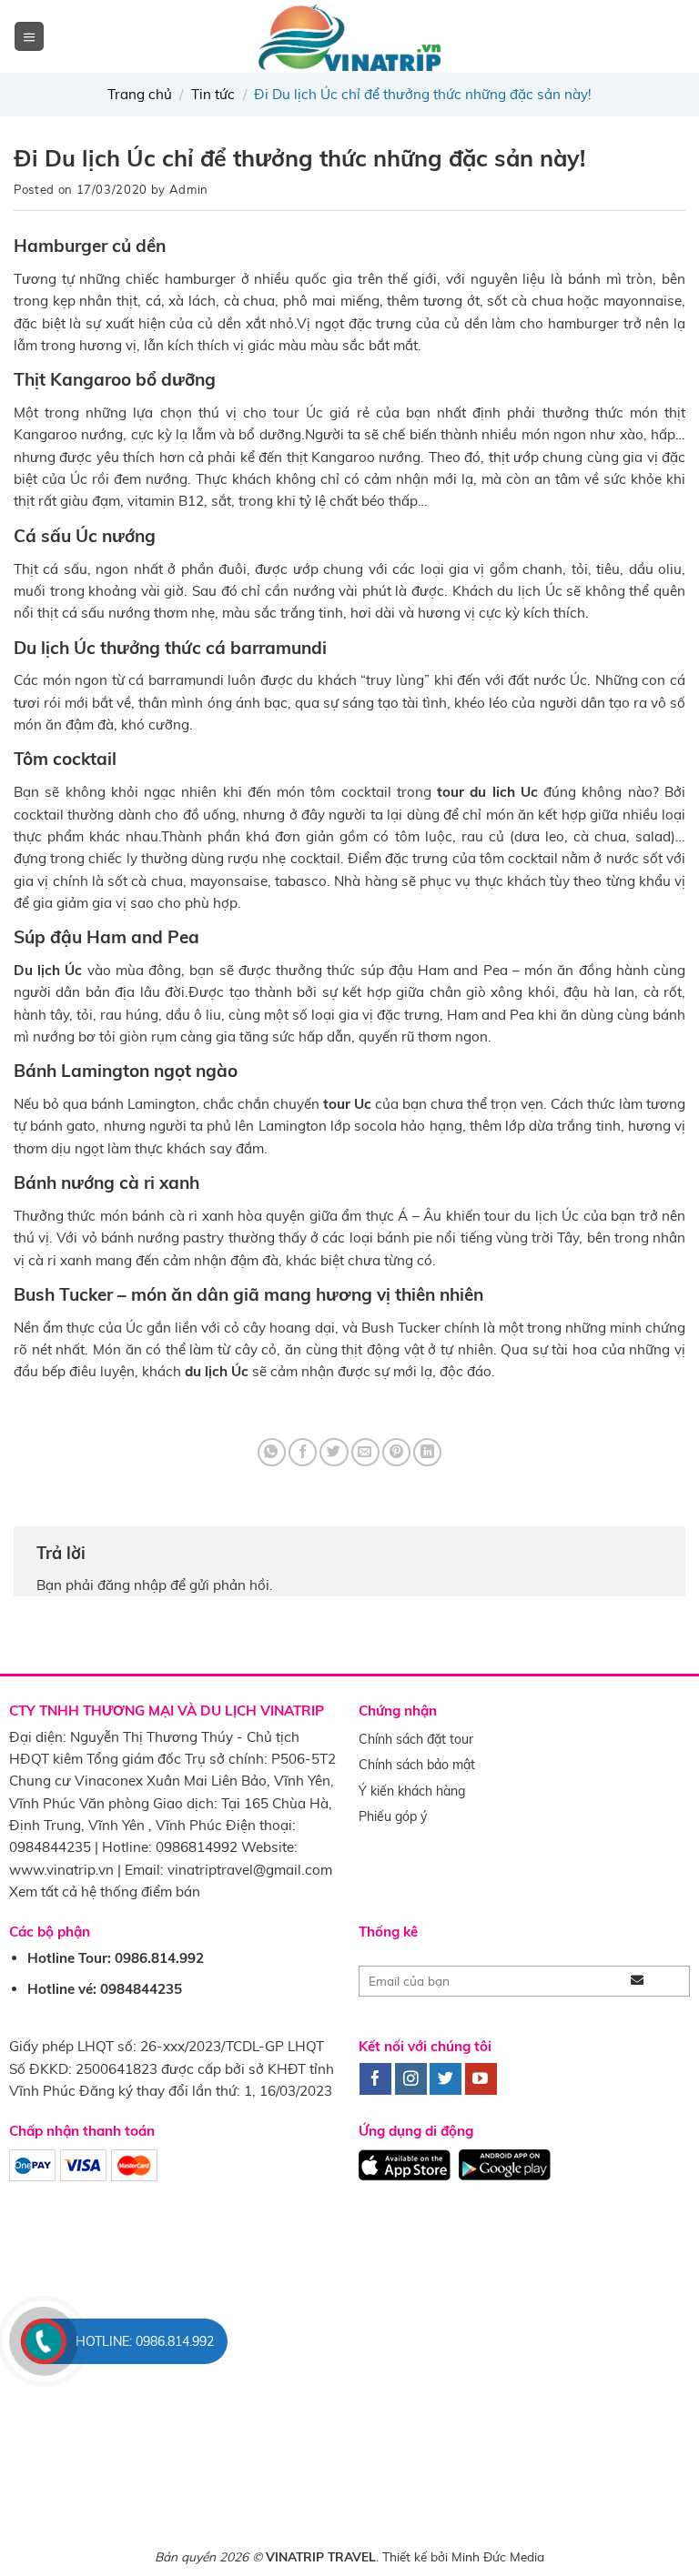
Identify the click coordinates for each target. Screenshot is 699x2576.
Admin (189, 189)
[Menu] (29, 36)
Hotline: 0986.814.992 (145, 2341)
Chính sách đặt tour (416, 1739)
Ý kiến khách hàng (412, 1791)
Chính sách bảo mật (417, 1765)
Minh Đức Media (498, 2556)
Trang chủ (140, 94)
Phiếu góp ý (393, 1816)
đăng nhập (132, 1585)
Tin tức (213, 94)
